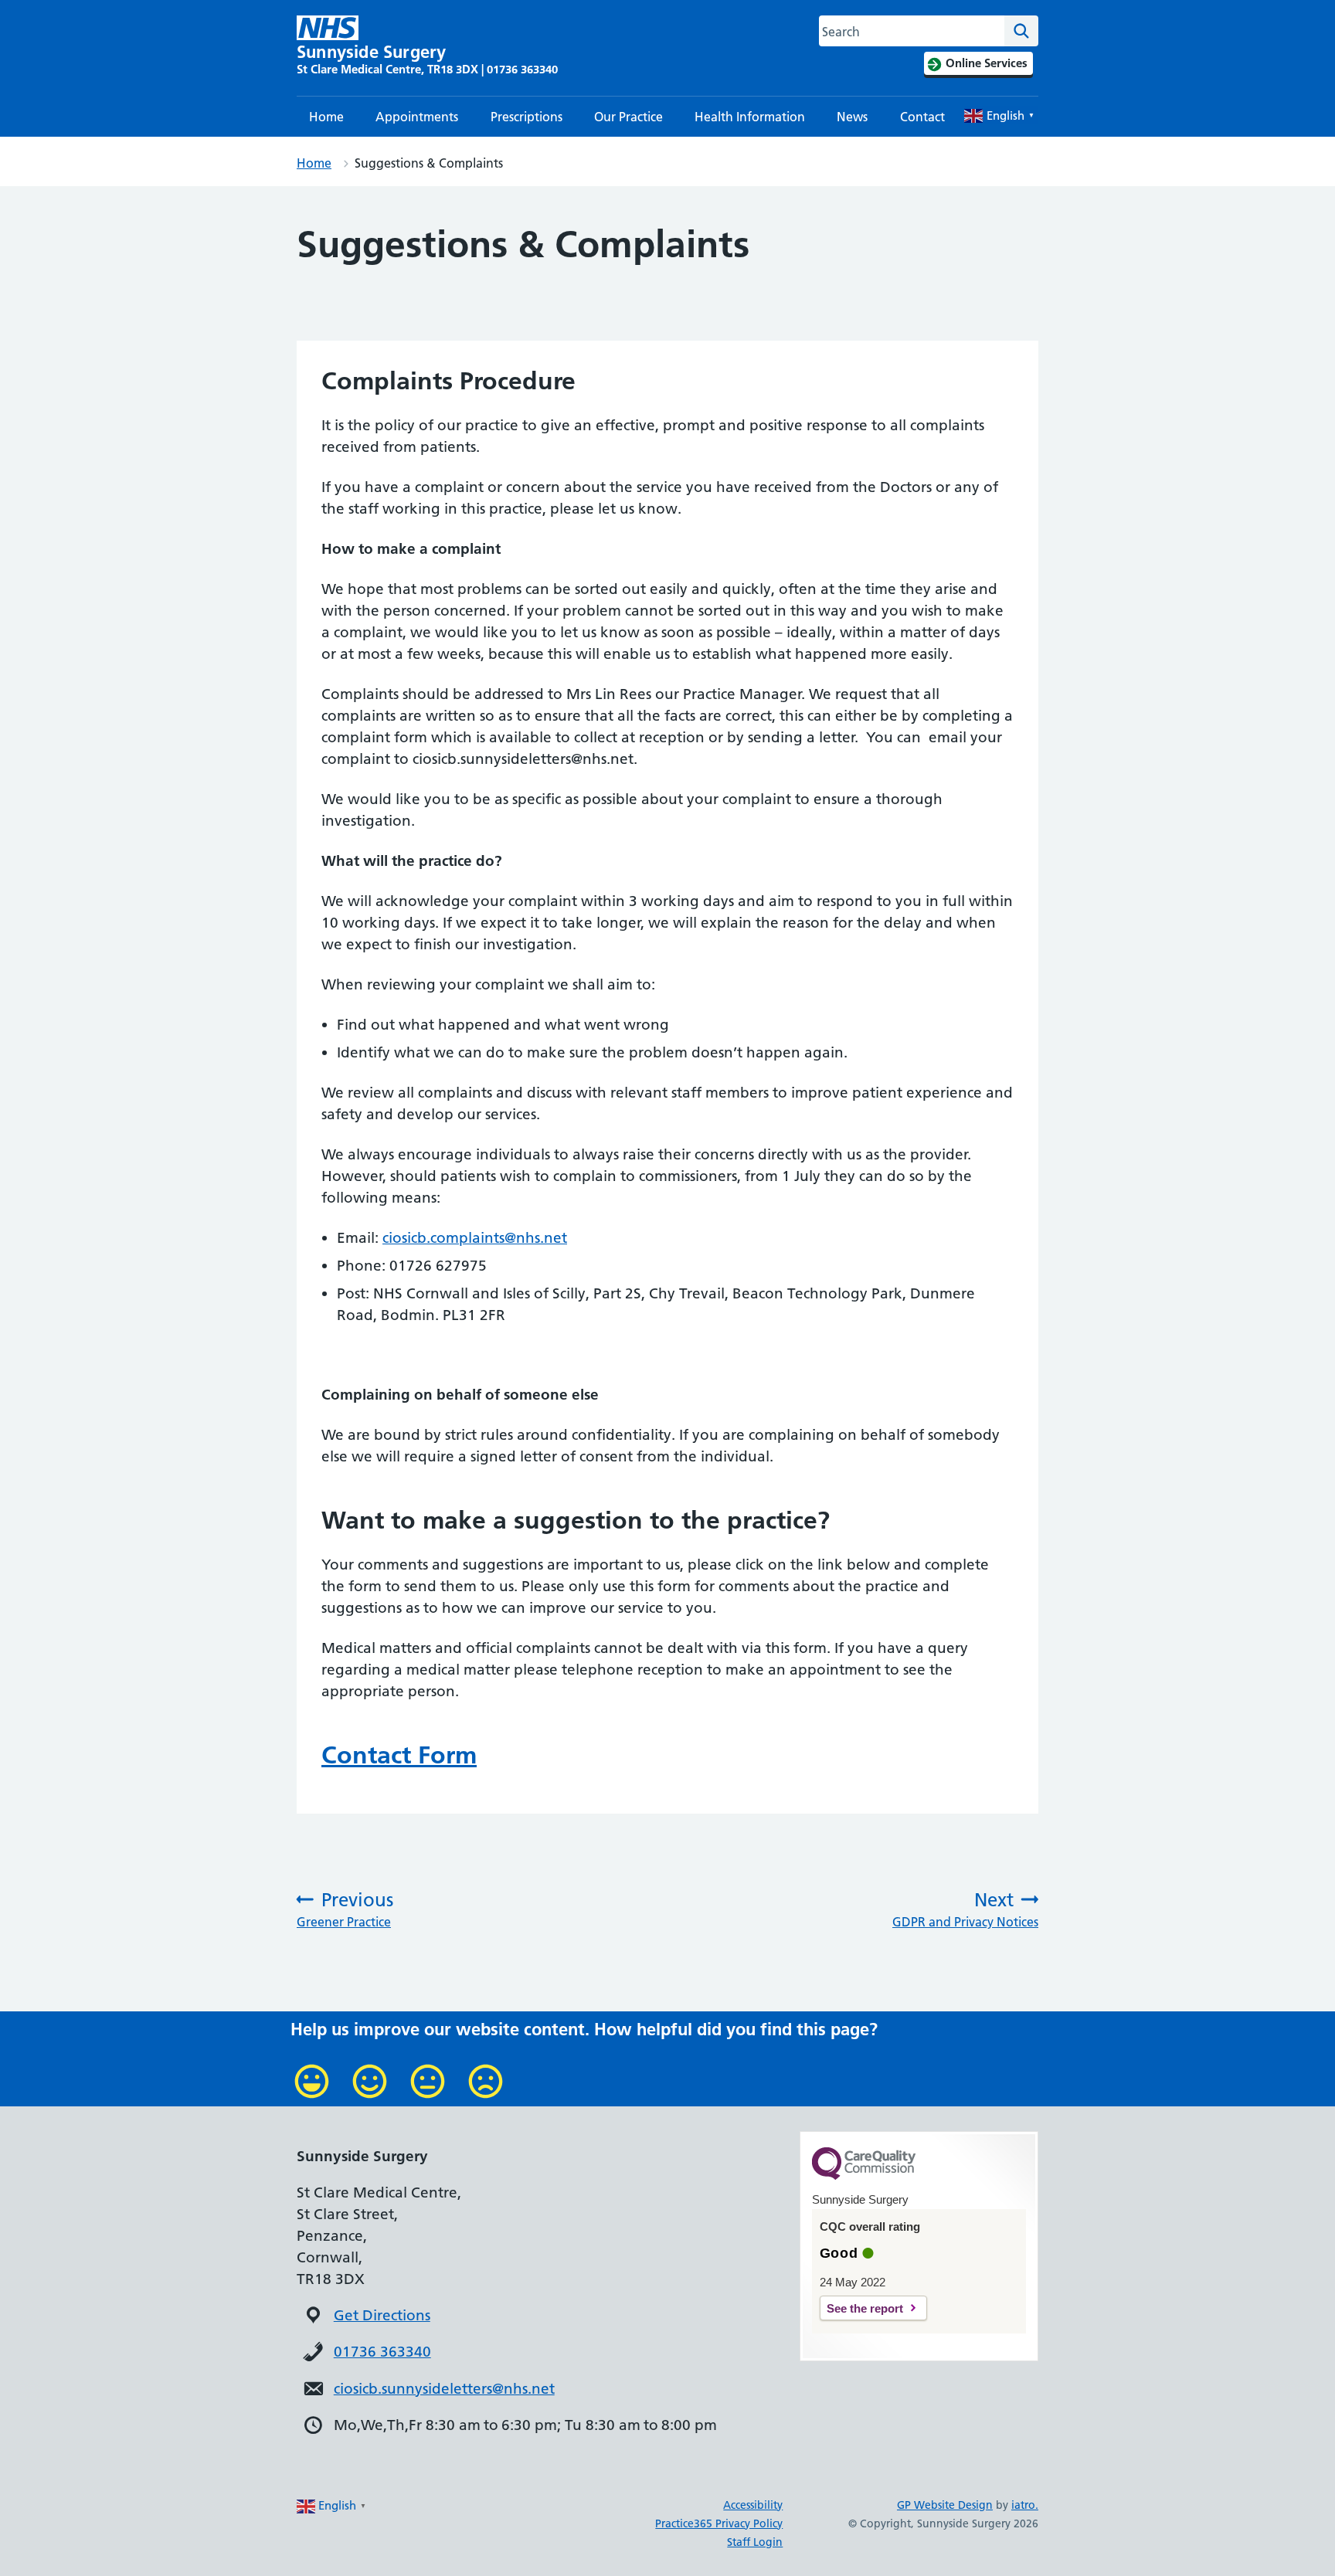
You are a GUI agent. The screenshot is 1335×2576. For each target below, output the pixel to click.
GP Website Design (945, 2505)
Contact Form (399, 1755)
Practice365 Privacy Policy (719, 2523)
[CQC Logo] (864, 2176)
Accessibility (753, 2505)
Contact (922, 117)
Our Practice (628, 117)
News (852, 117)
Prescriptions (527, 117)
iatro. (1025, 2505)
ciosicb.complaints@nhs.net (475, 1238)
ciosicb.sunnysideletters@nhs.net (444, 2389)
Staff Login (755, 2542)
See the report (865, 2308)
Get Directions (382, 2315)
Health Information (750, 117)
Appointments (417, 117)
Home (326, 117)
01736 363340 (382, 2352)
